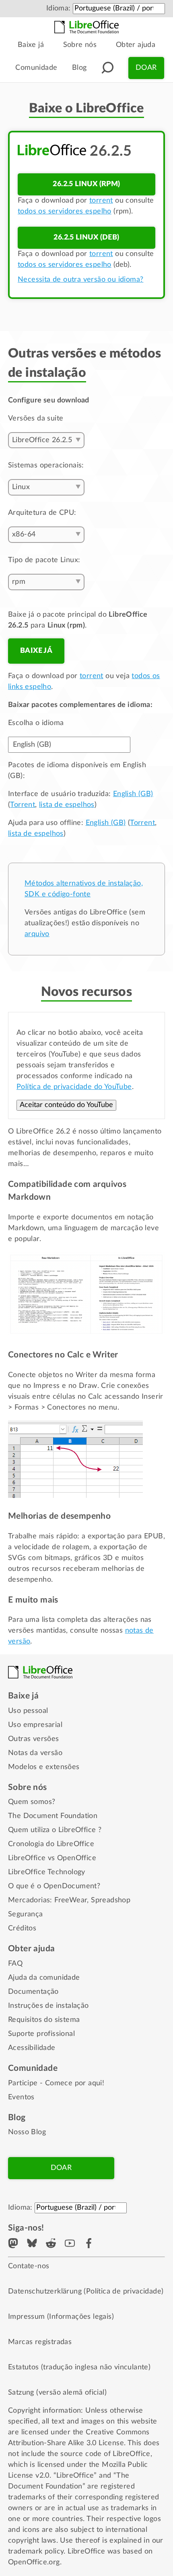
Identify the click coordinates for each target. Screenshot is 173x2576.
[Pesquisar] (107, 68)
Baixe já (31, 45)
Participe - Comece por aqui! (56, 2083)
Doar (146, 68)
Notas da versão (35, 1753)
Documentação (33, 1992)
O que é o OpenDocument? (54, 1886)
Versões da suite (36, 418)
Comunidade (36, 68)
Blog (79, 68)
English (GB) (133, 794)
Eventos (21, 2097)
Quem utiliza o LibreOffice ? (55, 1830)
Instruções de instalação (48, 2006)
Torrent (23, 805)
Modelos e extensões (44, 1767)
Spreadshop (111, 1900)
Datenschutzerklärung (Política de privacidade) (86, 2292)
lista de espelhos (67, 805)
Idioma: (59, 8)
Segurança (26, 1914)
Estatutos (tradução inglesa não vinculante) (79, 2367)
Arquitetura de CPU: (42, 513)
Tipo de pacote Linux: (44, 560)
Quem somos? (32, 1802)
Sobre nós (80, 45)
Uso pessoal (28, 1711)
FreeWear (71, 1900)
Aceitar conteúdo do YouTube (66, 1105)
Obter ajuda (136, 45)
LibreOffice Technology (47, 1872)
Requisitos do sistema (44, 2020)
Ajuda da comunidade (44, 1978)
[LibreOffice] (86, 27)
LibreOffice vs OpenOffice (52, 1858)
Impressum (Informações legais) (61, 2317)
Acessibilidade (32, 2048)
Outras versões (34, 1739)
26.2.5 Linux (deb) (86, 238)
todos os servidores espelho (65, 211)
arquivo (37, 934)
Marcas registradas (40, 2342)
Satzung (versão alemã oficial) (57, 2393)
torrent (101, 201)
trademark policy (36, 2552)
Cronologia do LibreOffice (51, 1844)
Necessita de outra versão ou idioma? (80, 280)
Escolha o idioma (36, 723)
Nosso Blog (27, 2132)
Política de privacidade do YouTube (74, 1087)
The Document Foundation (53, 1816)
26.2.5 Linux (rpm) (86, 184)
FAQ (15, 1964)
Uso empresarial (35, 1725)
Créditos (22, 1928)
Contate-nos (29, 2266)
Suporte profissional (41, 2034)
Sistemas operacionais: (46, 465)
